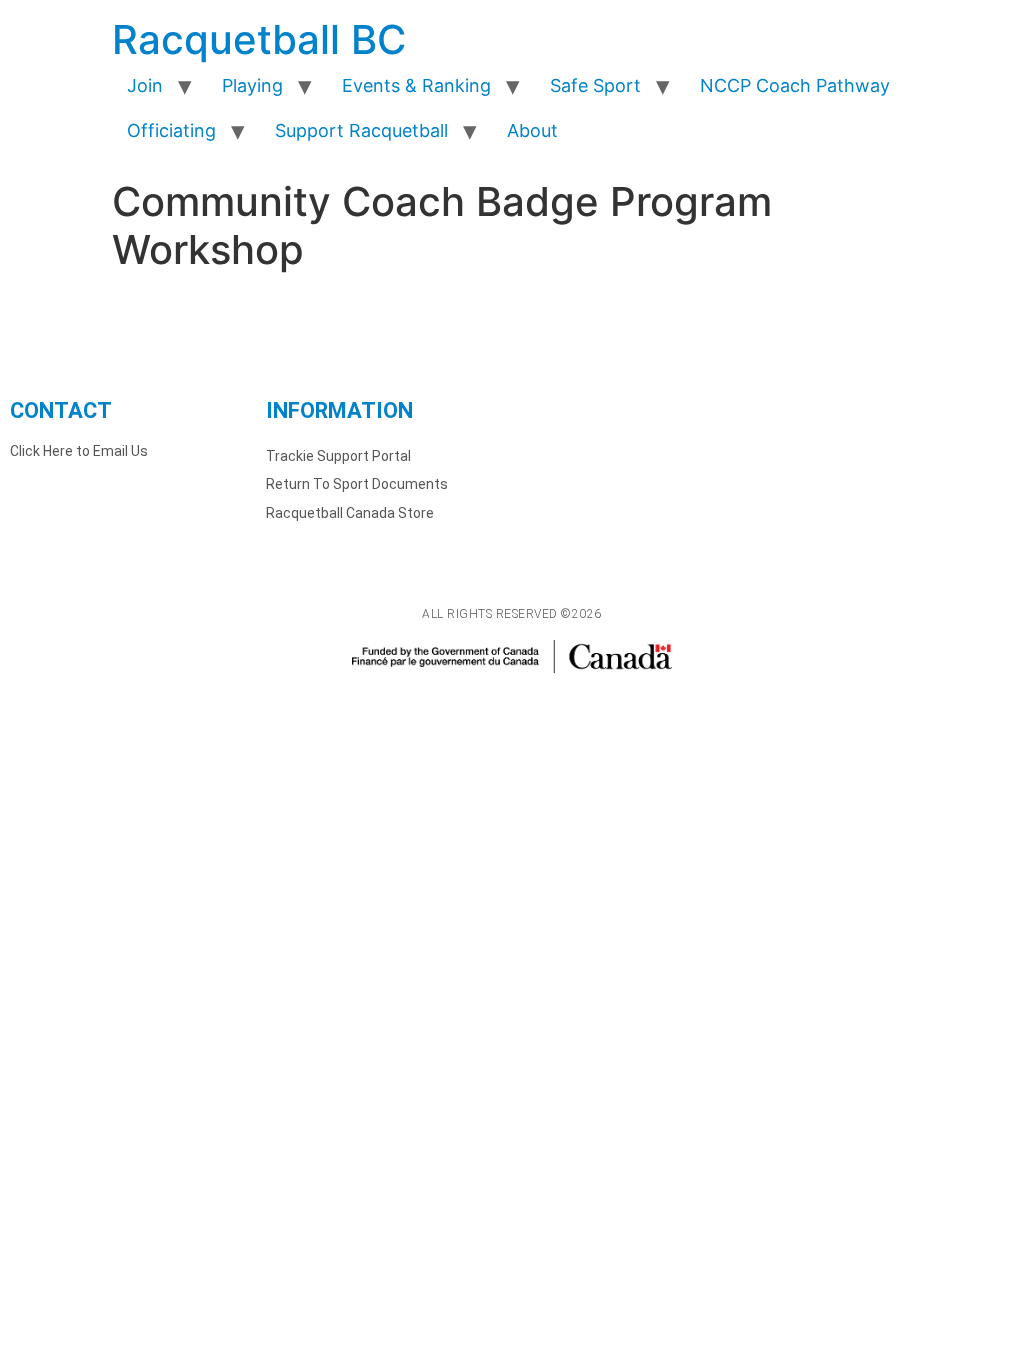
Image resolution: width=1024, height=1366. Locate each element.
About (532, 130)
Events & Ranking (416, 85)
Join (145, 85)
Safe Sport (595, 85)
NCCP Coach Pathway (795, 85)
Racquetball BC (259, 39)
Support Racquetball (361, 130)
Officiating (171, 130)
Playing (252, 85)
